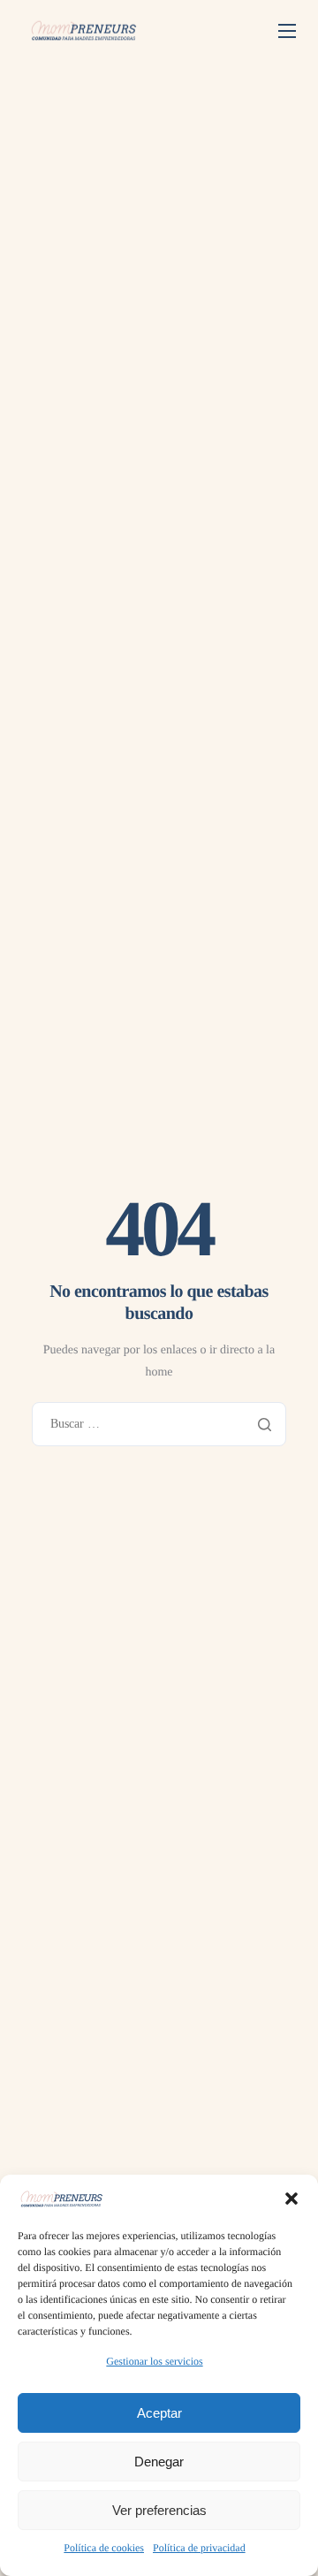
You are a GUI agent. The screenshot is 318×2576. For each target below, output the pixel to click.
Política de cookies (104, 2548)
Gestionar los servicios (154, 2361)
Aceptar (159, 2413)
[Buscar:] (159, 1424)
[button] (291, 2199)
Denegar (159, 2462)
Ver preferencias (159, 2510)
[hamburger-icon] (287, 31)
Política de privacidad (199, 2548)
